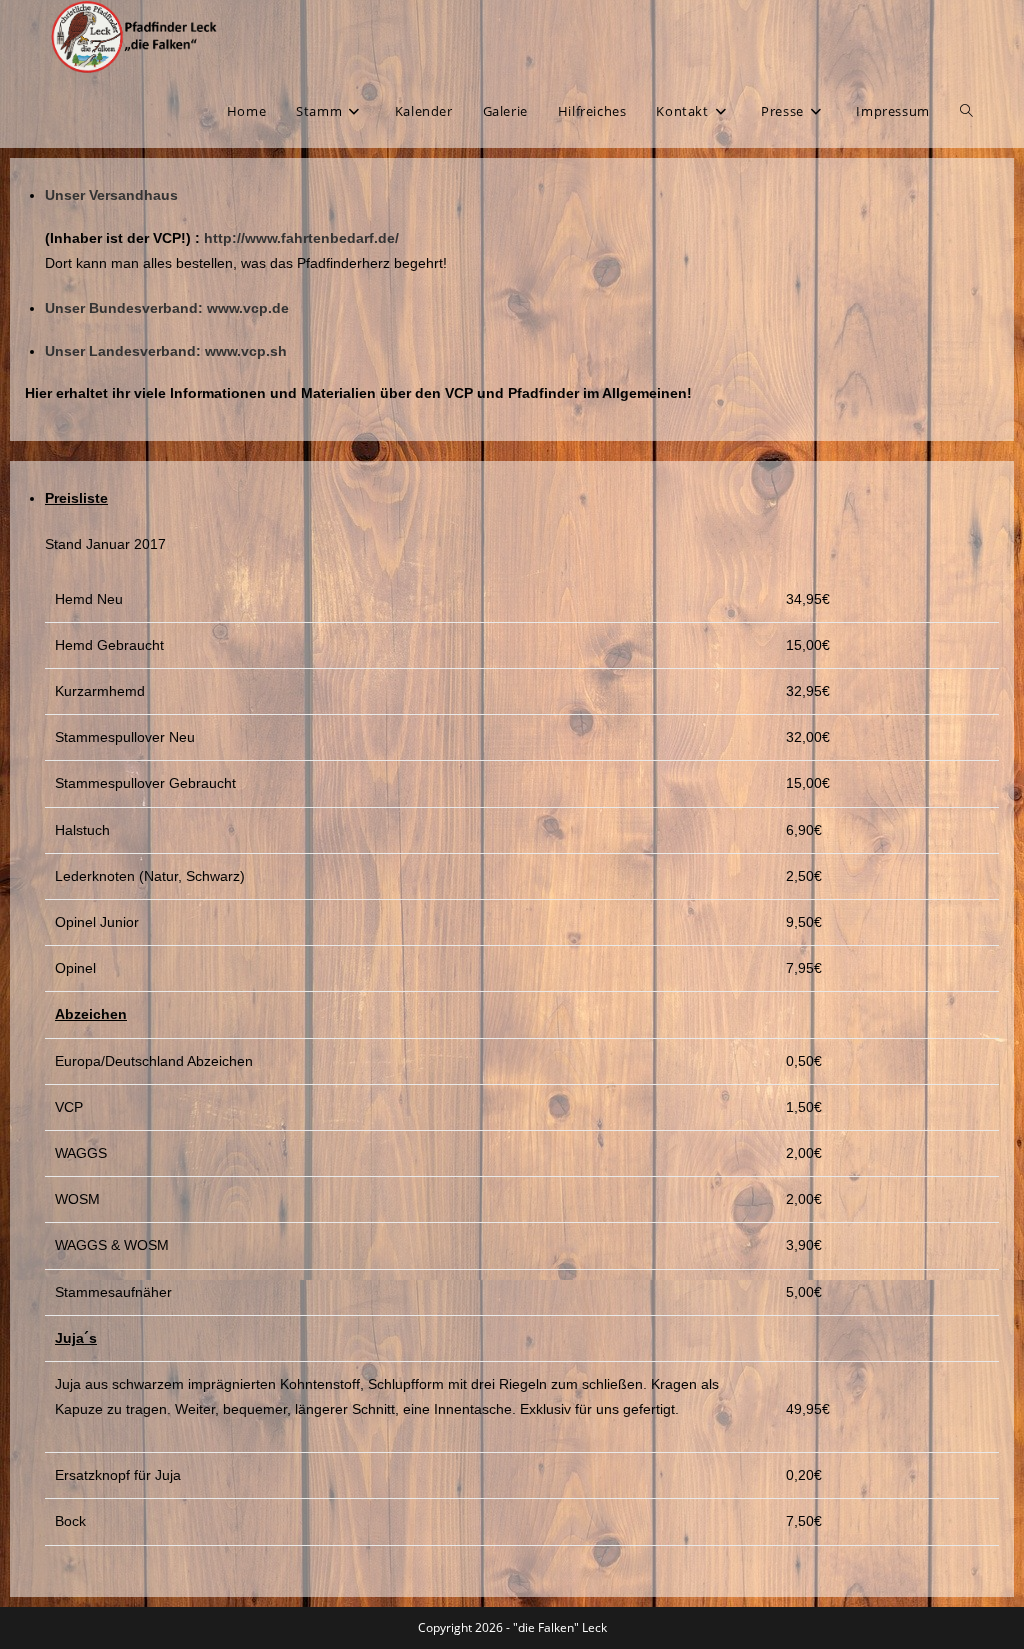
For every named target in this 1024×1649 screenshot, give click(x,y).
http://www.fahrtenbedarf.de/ (301, 238)
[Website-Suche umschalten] (966, 111)
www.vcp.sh (244, 351)
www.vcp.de (248, 308)
